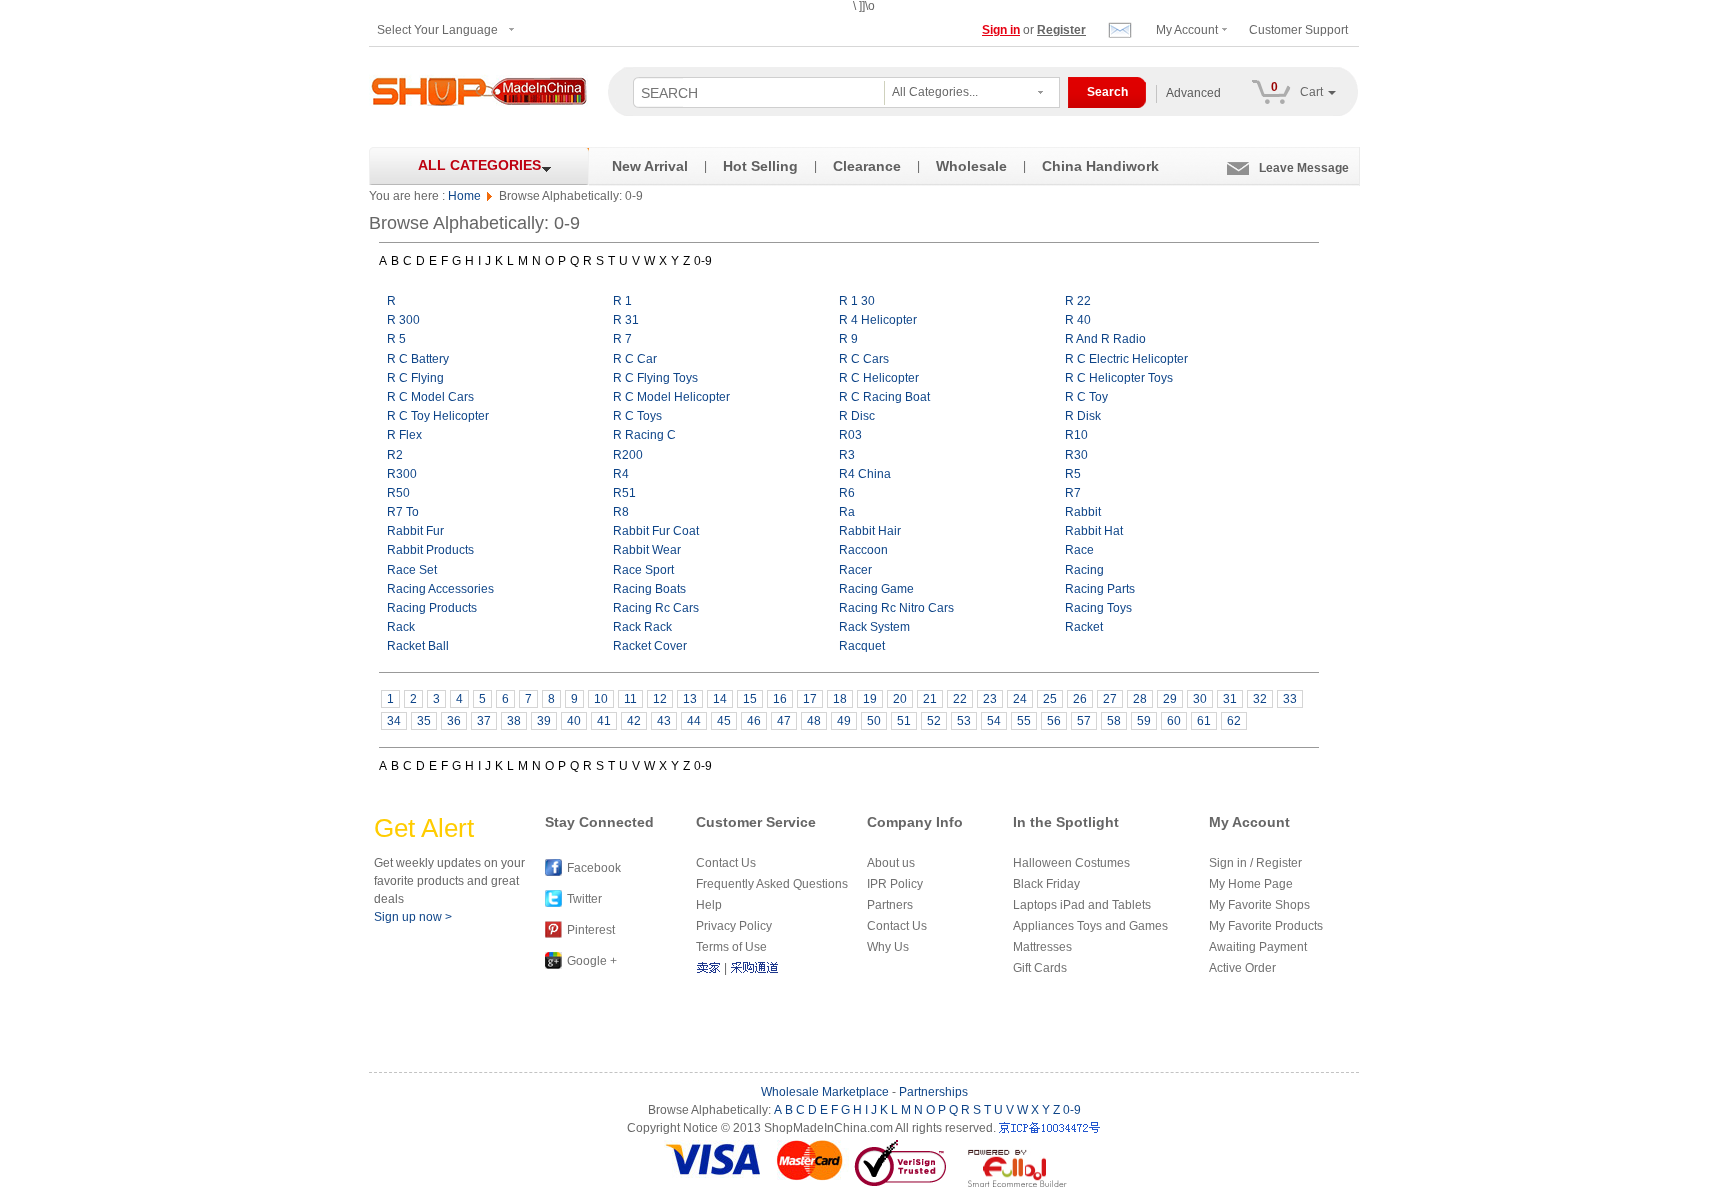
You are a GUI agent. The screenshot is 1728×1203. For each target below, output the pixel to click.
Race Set (412, 570)
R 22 (1078, 301)
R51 (624, 493)
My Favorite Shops (1259, 905)
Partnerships (933, 1092)
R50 (398, 493)
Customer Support (1298, 30)
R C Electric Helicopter (1126, 359)
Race (1079, 550)
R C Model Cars (430, 397)
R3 (847, 455)
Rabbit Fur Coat (656, 531)
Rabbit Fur (415, 531)
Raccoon (863, 550)
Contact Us (726, 863)
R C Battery (418, 359)
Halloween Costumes (1071, 863)
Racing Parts (1100, 589)
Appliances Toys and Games (1090, 926)
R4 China (865, 474)
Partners (890, 905)
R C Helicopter (879, 378)
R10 (1076, 435)
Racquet (862, 646)
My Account (1187, 30)
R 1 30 (857, 301)
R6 (847, 493)
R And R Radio (1105, 339)
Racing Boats (649, 589)
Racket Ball (418, 646)
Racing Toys (1098, 608)
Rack (401, 627)
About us (891, 863)
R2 (395, 455)
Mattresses (1042, 947)
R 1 (622, 301)
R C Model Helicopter (671, 397)
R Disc (857, 416)
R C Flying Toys (655, 378)
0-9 (703, 261)
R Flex (404, 435)
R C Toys (637, 416)
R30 (1076, 455)
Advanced (1193, 93)
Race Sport (643, 570)
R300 (402, 474)
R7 (1073, 493)
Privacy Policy (734, 926)
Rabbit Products (430, 550)
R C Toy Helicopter (438, 416)
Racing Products (432, 608)
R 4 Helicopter (878, 320)
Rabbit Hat (1094, 531)
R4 (621, 474)
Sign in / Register (1255, 863)
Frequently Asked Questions (772, 884)
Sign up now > (413, 917)
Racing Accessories (440, 589)
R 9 (848, 339)
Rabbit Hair (870, 531)
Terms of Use (731, 947)
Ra (847, 512)
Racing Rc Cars (656, 608)
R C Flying (415, 378)
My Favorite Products (1266, 926)
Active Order (1242, 968)
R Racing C (644, 435)
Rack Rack (642, 627)
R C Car (635, 359)
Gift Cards (1040, 968)
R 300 (403, 320)
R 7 (622, 339)
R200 (628, 455)
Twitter (584, 899)
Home (464, 196)
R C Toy (1086, 397)
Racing (1084, 570)
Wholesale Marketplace (825, 1092)
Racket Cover (650, 646)
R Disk (1083, 416)
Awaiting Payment (1258, 947)
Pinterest (591, 930)
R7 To (403, 512)
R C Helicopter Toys (1119, 378)
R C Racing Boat (884, 397)
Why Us (888, 947)
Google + (592, 961)
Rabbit (1083, 512)
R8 (621, 512)
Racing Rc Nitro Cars (896, 608)
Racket (1084, 627)
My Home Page (1251, 884)
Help (709, 905)
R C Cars (864, 359)
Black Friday (1046, 884)
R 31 (626, 320)
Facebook (594, 868)
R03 (850, 435)
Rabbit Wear (647, 550)
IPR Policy (895, 884)
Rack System (874, 627)
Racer (855, 570)
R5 (1073, 474)
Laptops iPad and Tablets (1082, 905)
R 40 (1078, 320)
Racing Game (876, 589)
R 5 (396, 339)
